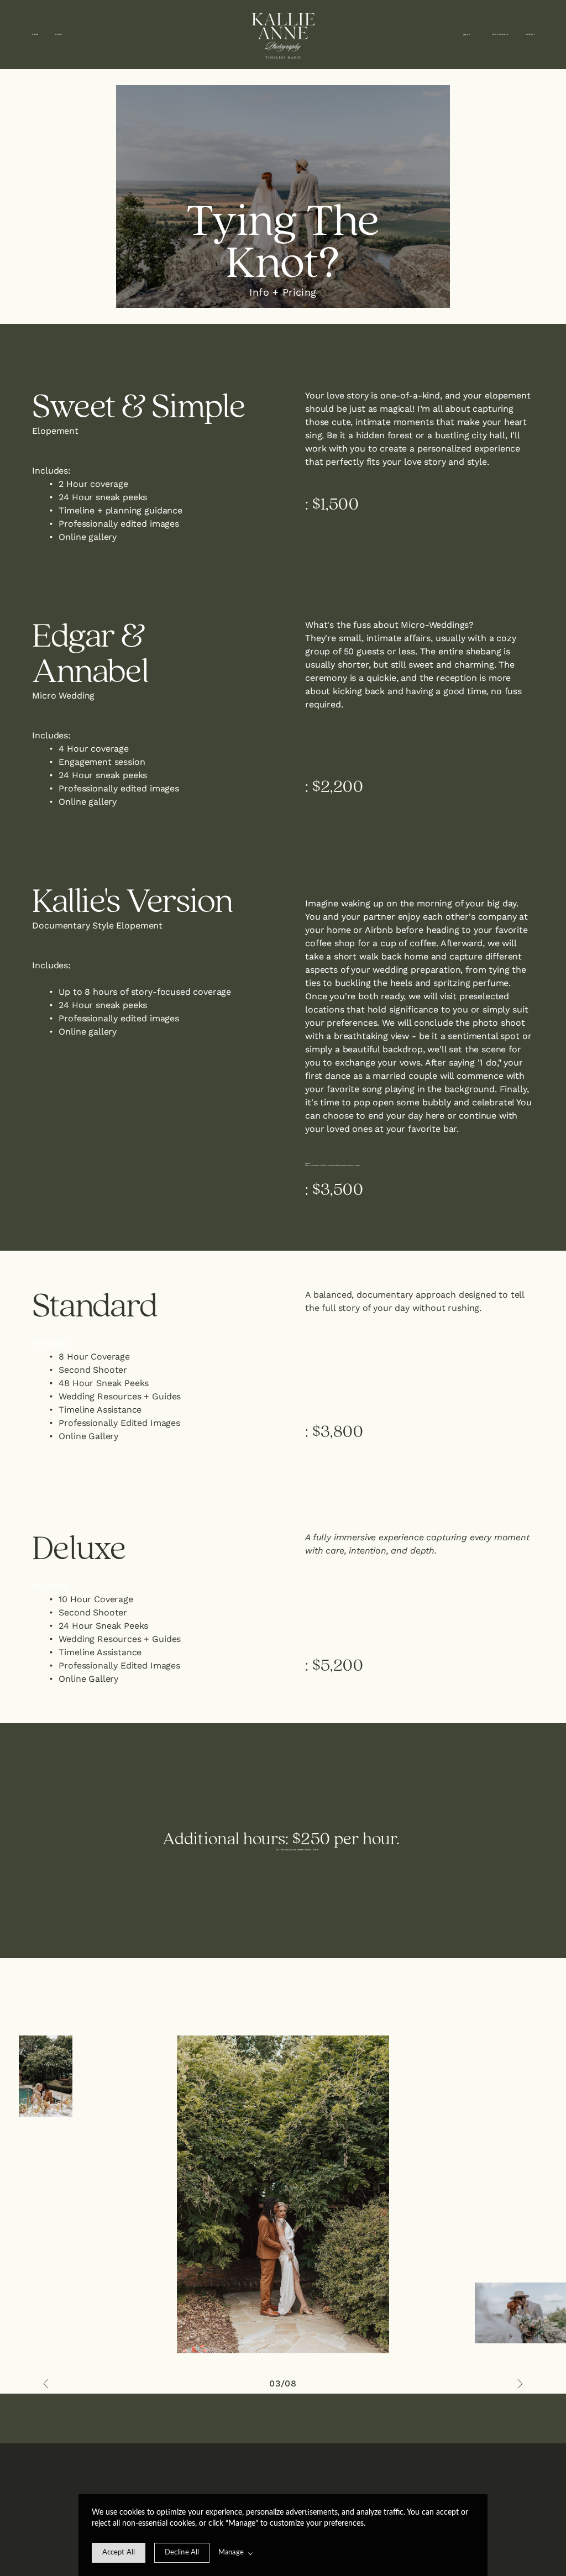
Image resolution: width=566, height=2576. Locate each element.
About (59, 34)
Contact (531, 34)
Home (35, 34)
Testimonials (500, 34)
